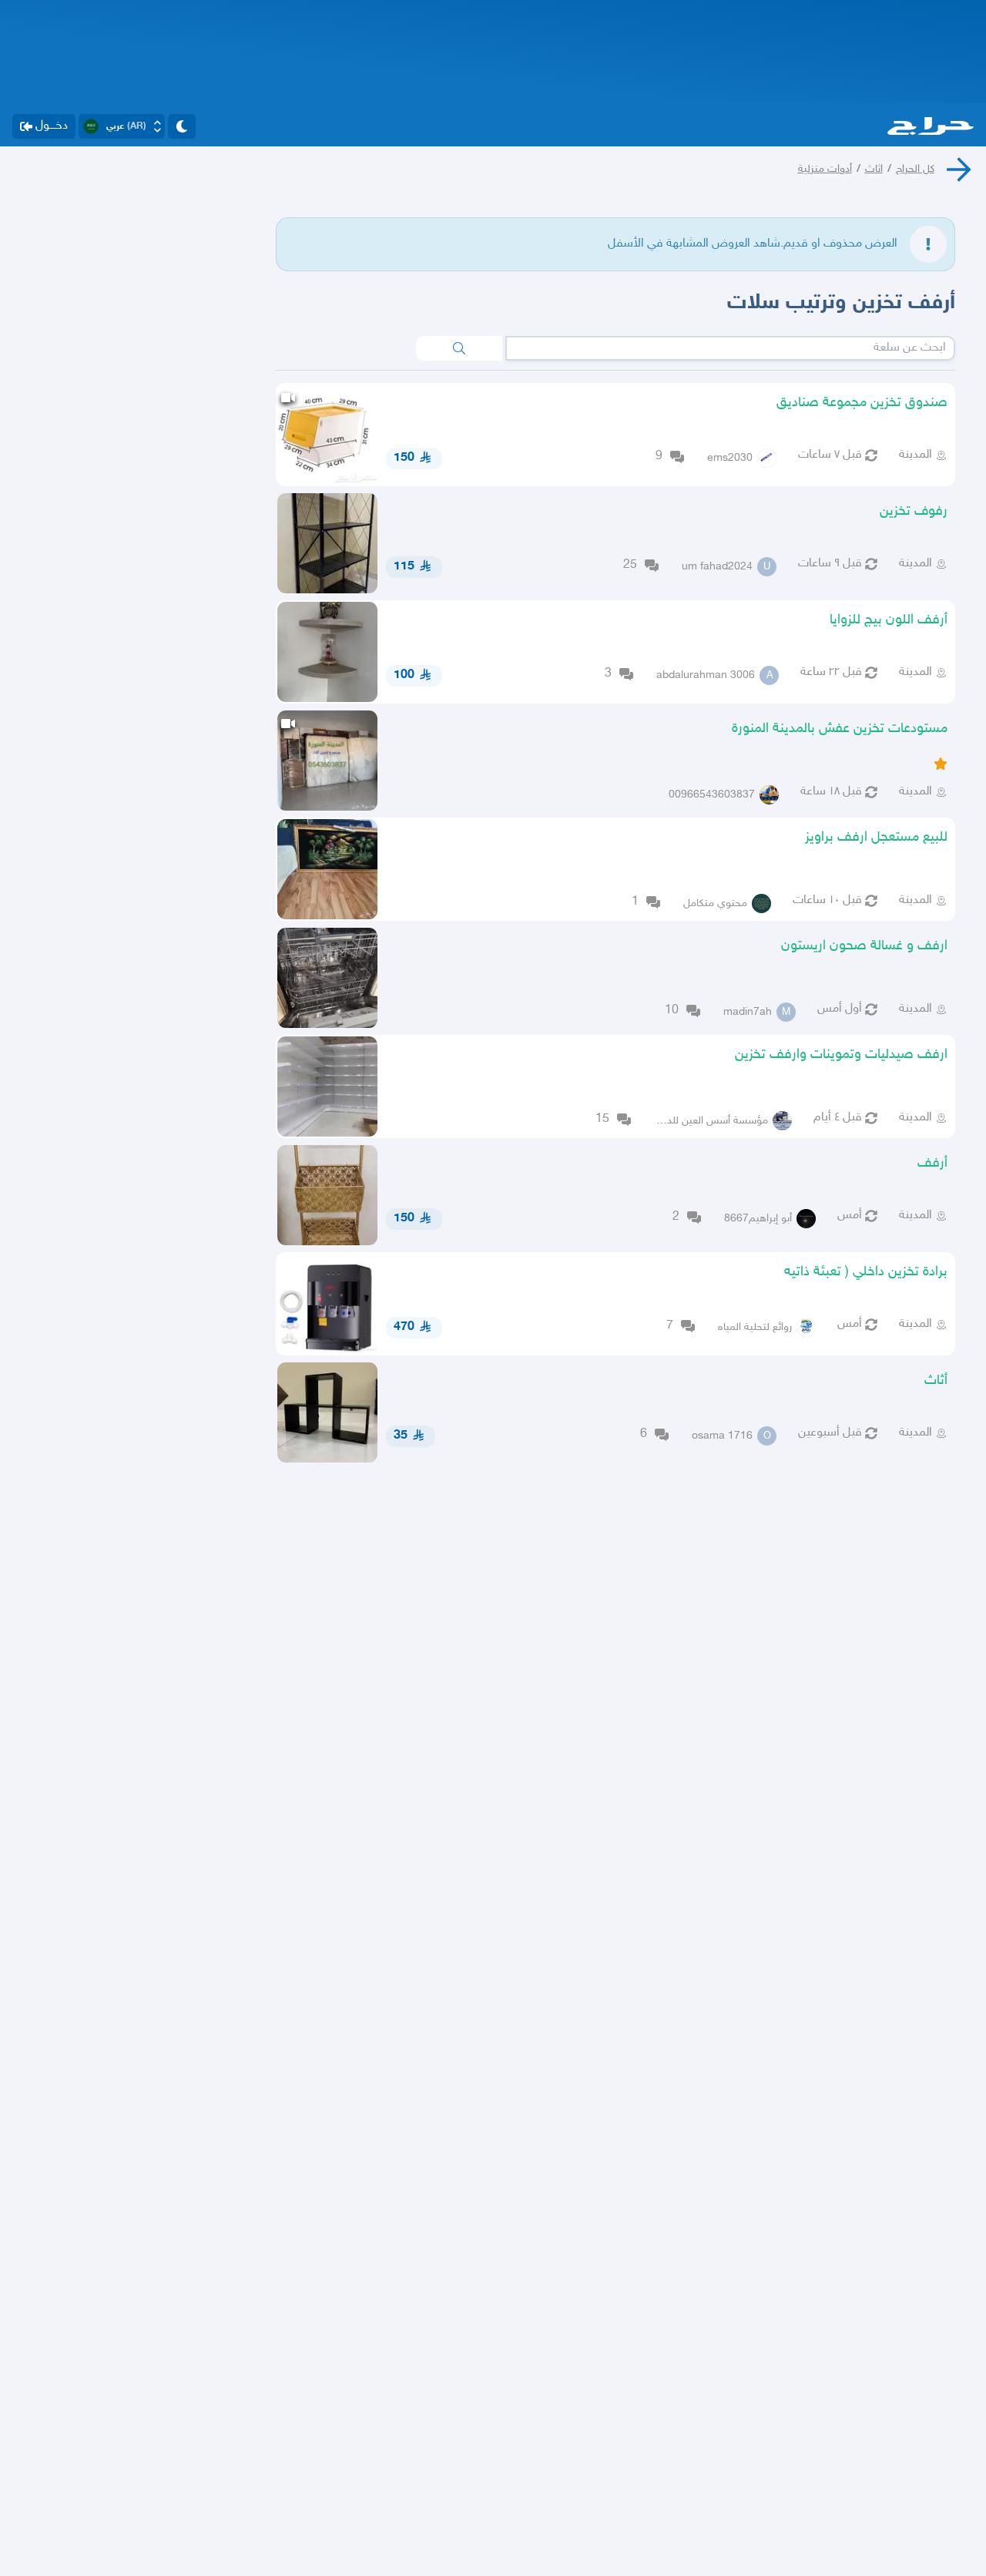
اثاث (874, 169)
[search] (459, 348)
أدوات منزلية (825, 169)
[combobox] (730, 348)
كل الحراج (915, 169)
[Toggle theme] (182, 126)
